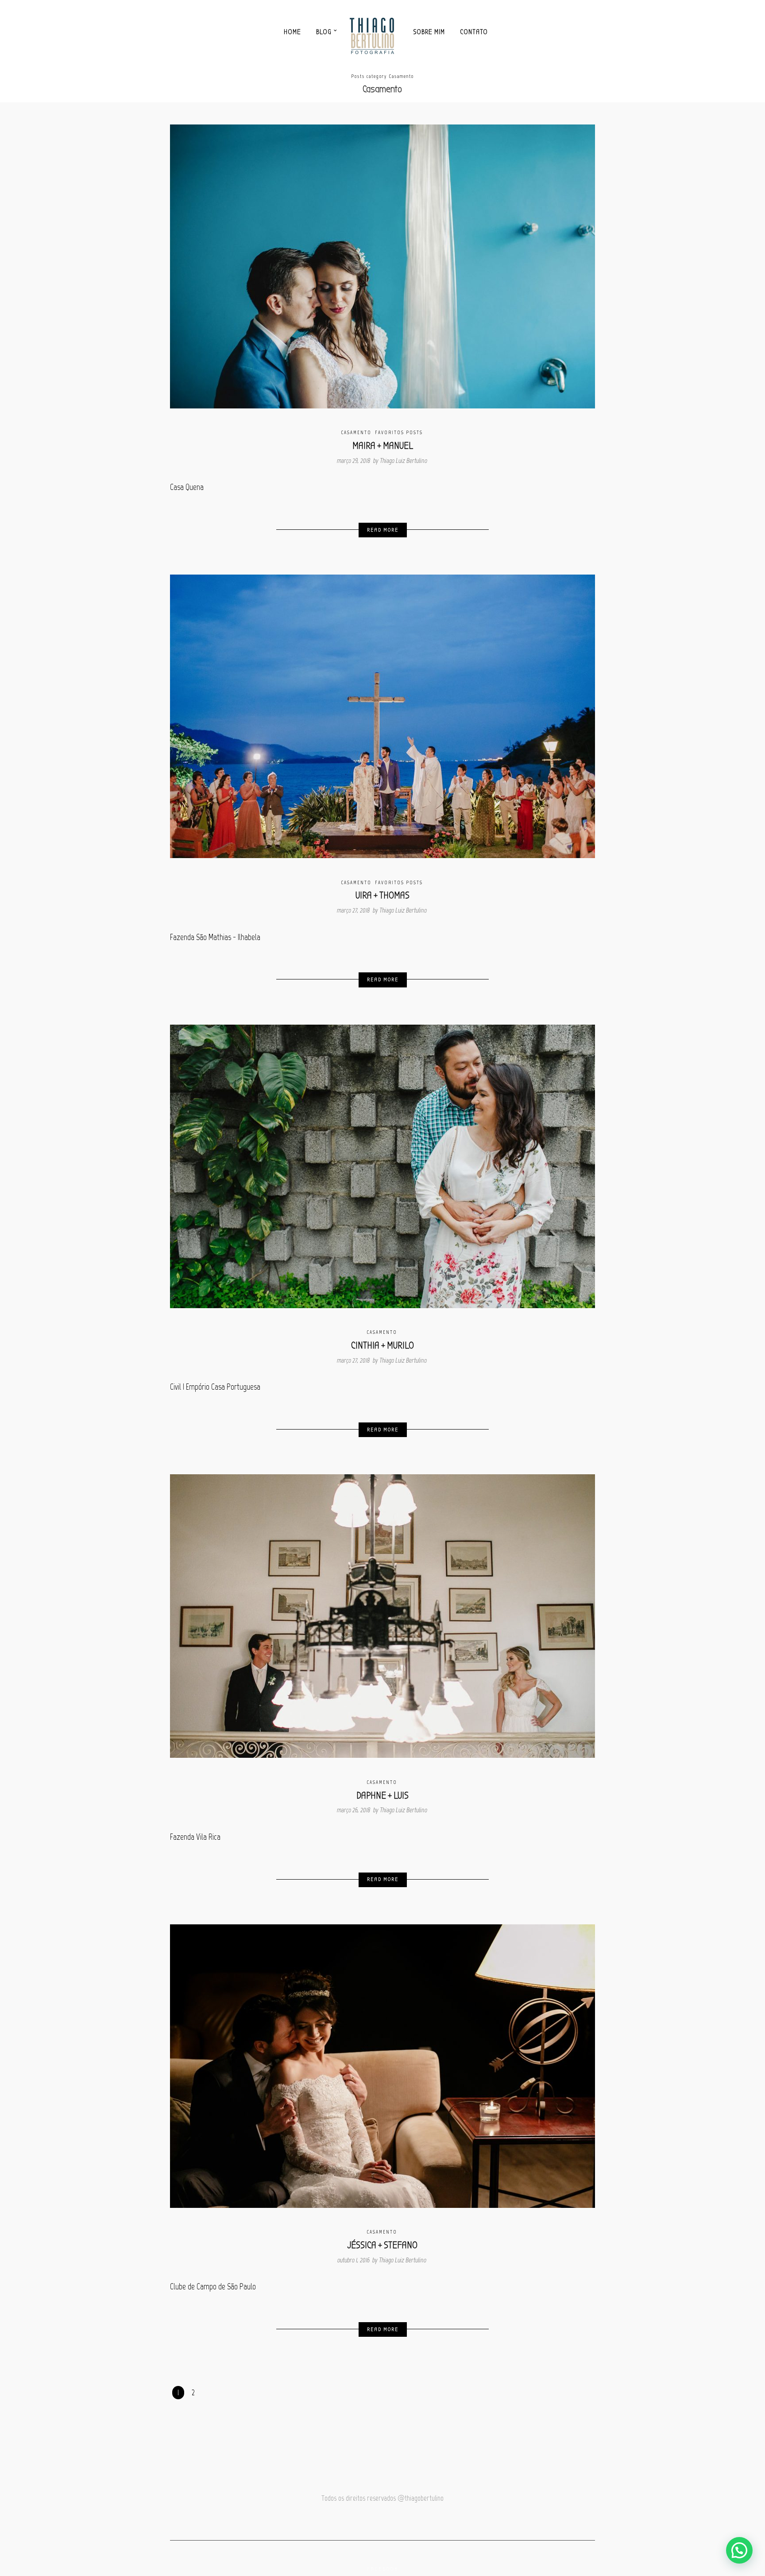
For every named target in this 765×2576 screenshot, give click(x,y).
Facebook (383, 2569)
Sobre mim (429, 32)
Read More (383, 530)
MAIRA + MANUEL (383, 446)
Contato (474, 32)
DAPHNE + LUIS (382, 1795)
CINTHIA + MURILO (382, 1345)
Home (292, 32)
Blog (324, 32)
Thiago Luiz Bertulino (404, 461)
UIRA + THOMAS (382, 895)
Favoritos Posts (399, 433)
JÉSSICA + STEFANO (382, 2245)
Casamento (356, 433)
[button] (739, 2550)
